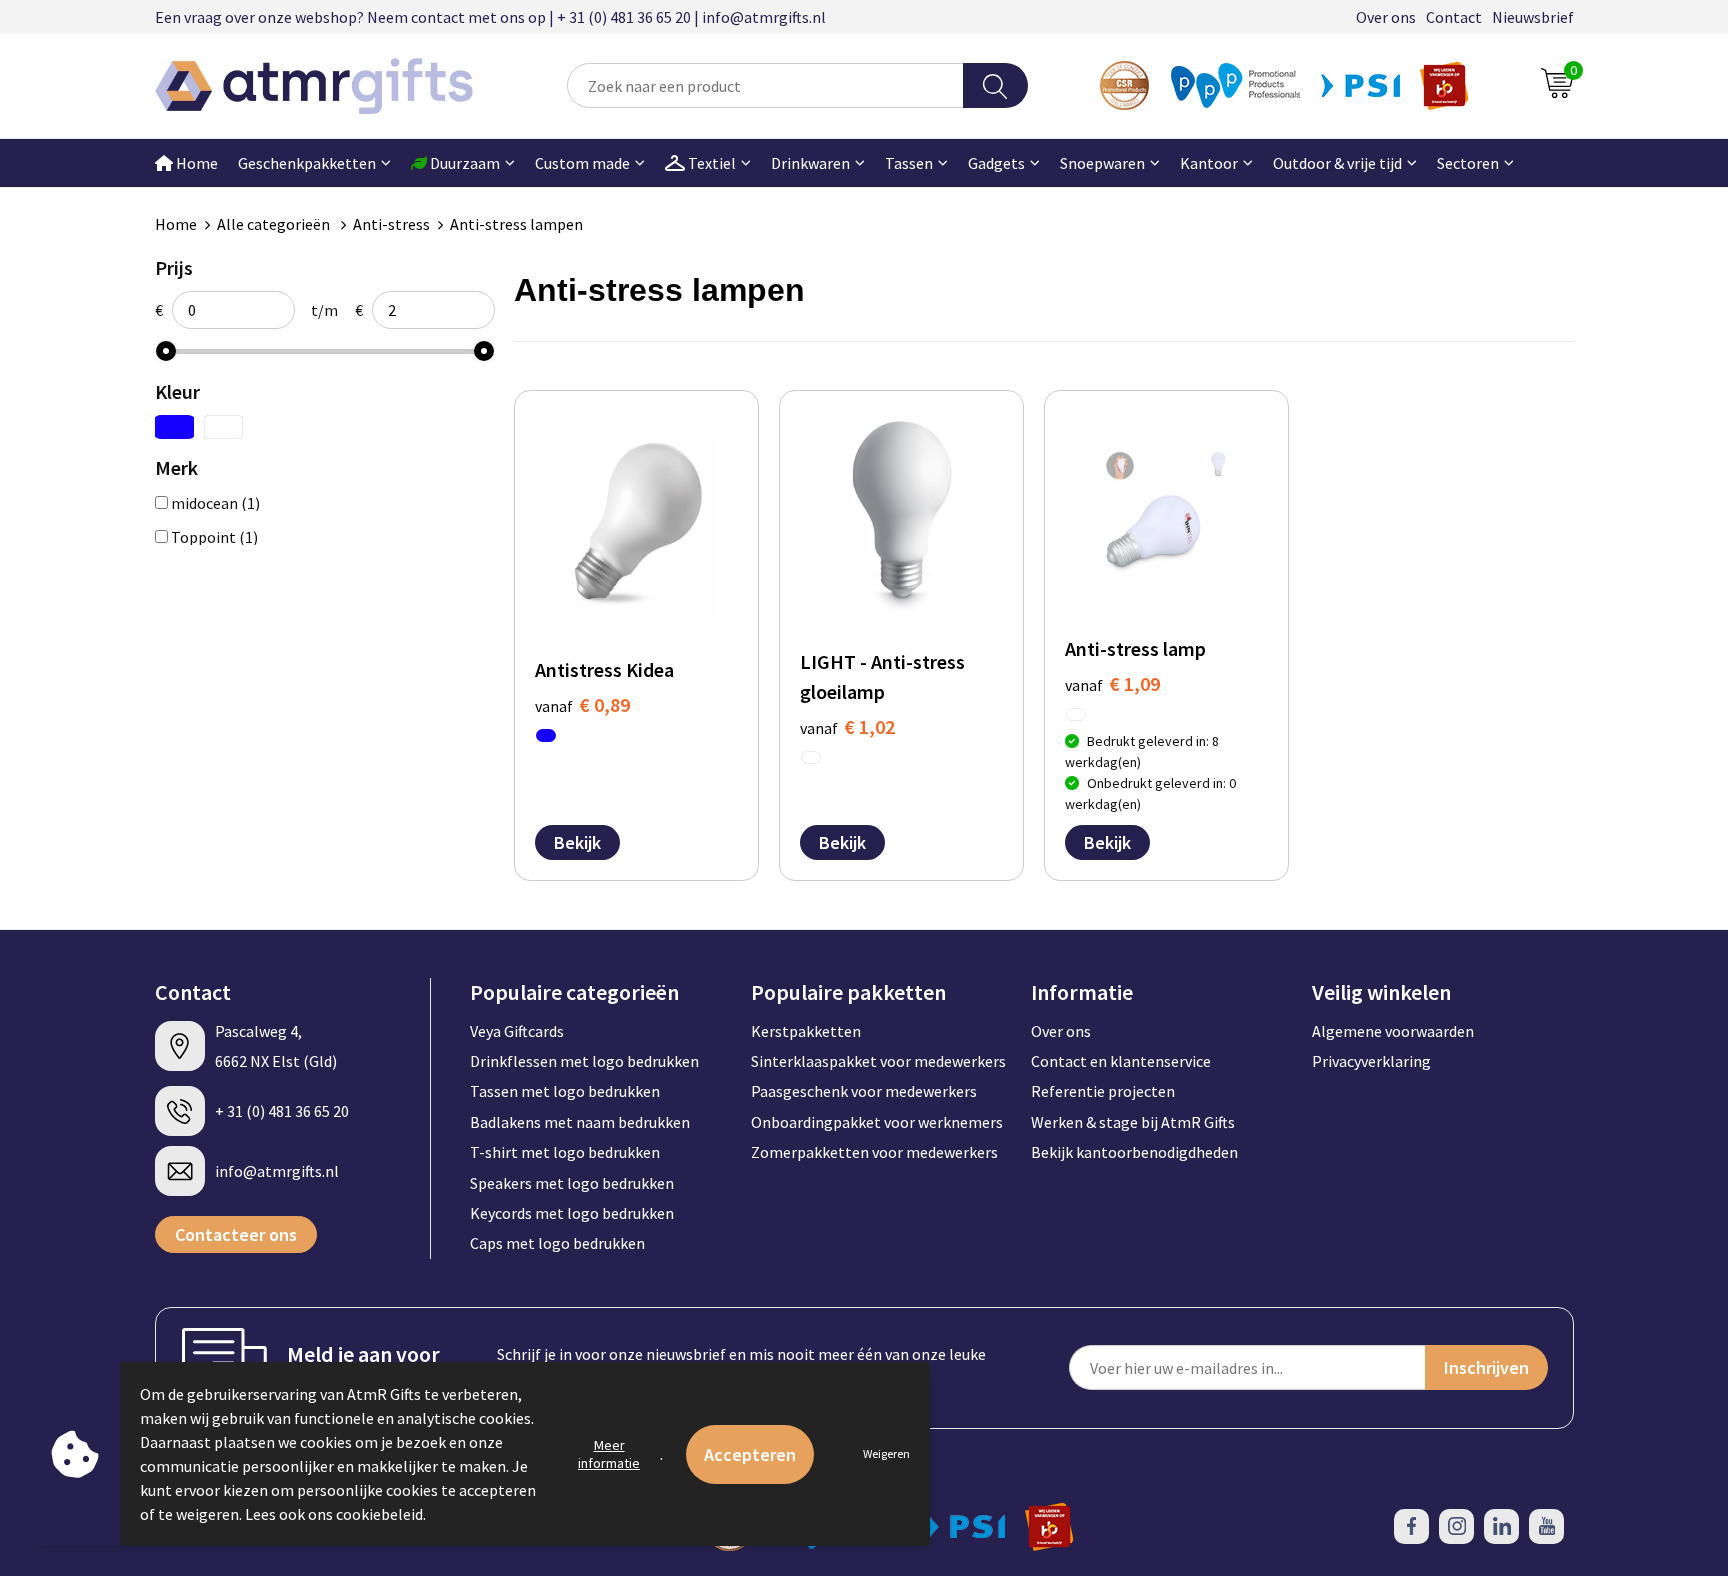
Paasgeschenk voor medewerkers (864, 1091)
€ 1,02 (847, 726)
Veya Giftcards (517, 1031)
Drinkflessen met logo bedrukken (584, 1061)
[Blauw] (174, 427)
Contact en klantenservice (1121, 1061)
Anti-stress (391, 224)
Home (195, 163)
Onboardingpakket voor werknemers (877, 1122)
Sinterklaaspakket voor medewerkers (878, 1061)
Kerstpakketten (806, 1031)
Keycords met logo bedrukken (572, 1213)
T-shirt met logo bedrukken (565, 1152)
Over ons (1386, 17)
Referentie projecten (1103, 1091)
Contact (1454, 17)
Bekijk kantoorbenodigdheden (1134, 1152)
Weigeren (886, 1453)
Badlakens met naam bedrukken (580, 1122)
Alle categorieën (275, 224)
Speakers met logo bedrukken (572, 1183)
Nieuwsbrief (1533, 17)
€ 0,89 (582, 704)
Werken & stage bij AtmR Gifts (1133, 1122)
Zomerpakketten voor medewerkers (874, 1152)
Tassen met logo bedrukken (565, 1091)
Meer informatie (609, 1454)
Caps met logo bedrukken (557, 1243)
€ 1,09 (1112, 683)
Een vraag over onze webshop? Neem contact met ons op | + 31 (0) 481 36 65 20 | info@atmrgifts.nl (490, 17)
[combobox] (765, 85)
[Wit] (223, 427)
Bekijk (577, 842)
